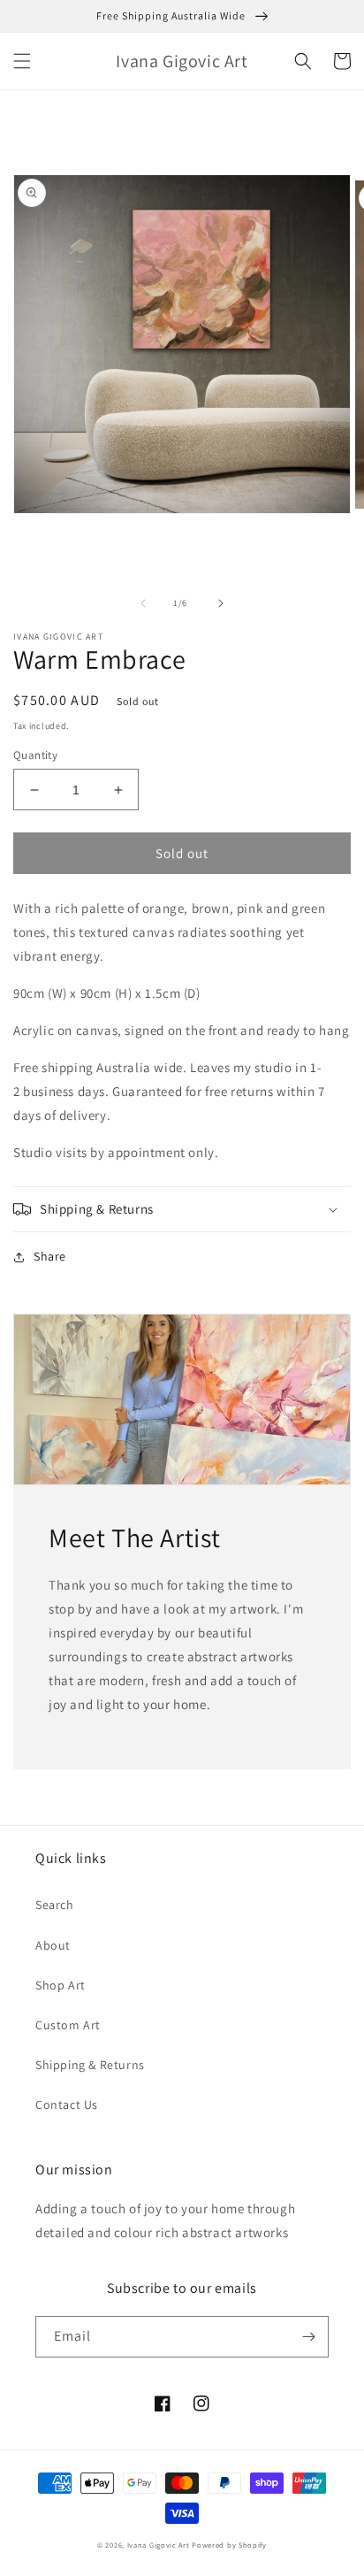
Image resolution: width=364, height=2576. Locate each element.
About (53, 1945)
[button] (22, 61)
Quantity (35, 755)
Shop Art (61, 1985)
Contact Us (67, 2104)
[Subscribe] (308, 2337)
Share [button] (50, 1256)
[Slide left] (143, 603)
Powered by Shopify (229, 2545)
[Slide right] (221, 603)
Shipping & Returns (90, 2065)
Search (55, 1905)
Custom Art (68, 2025)
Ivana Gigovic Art (159, 2545)
